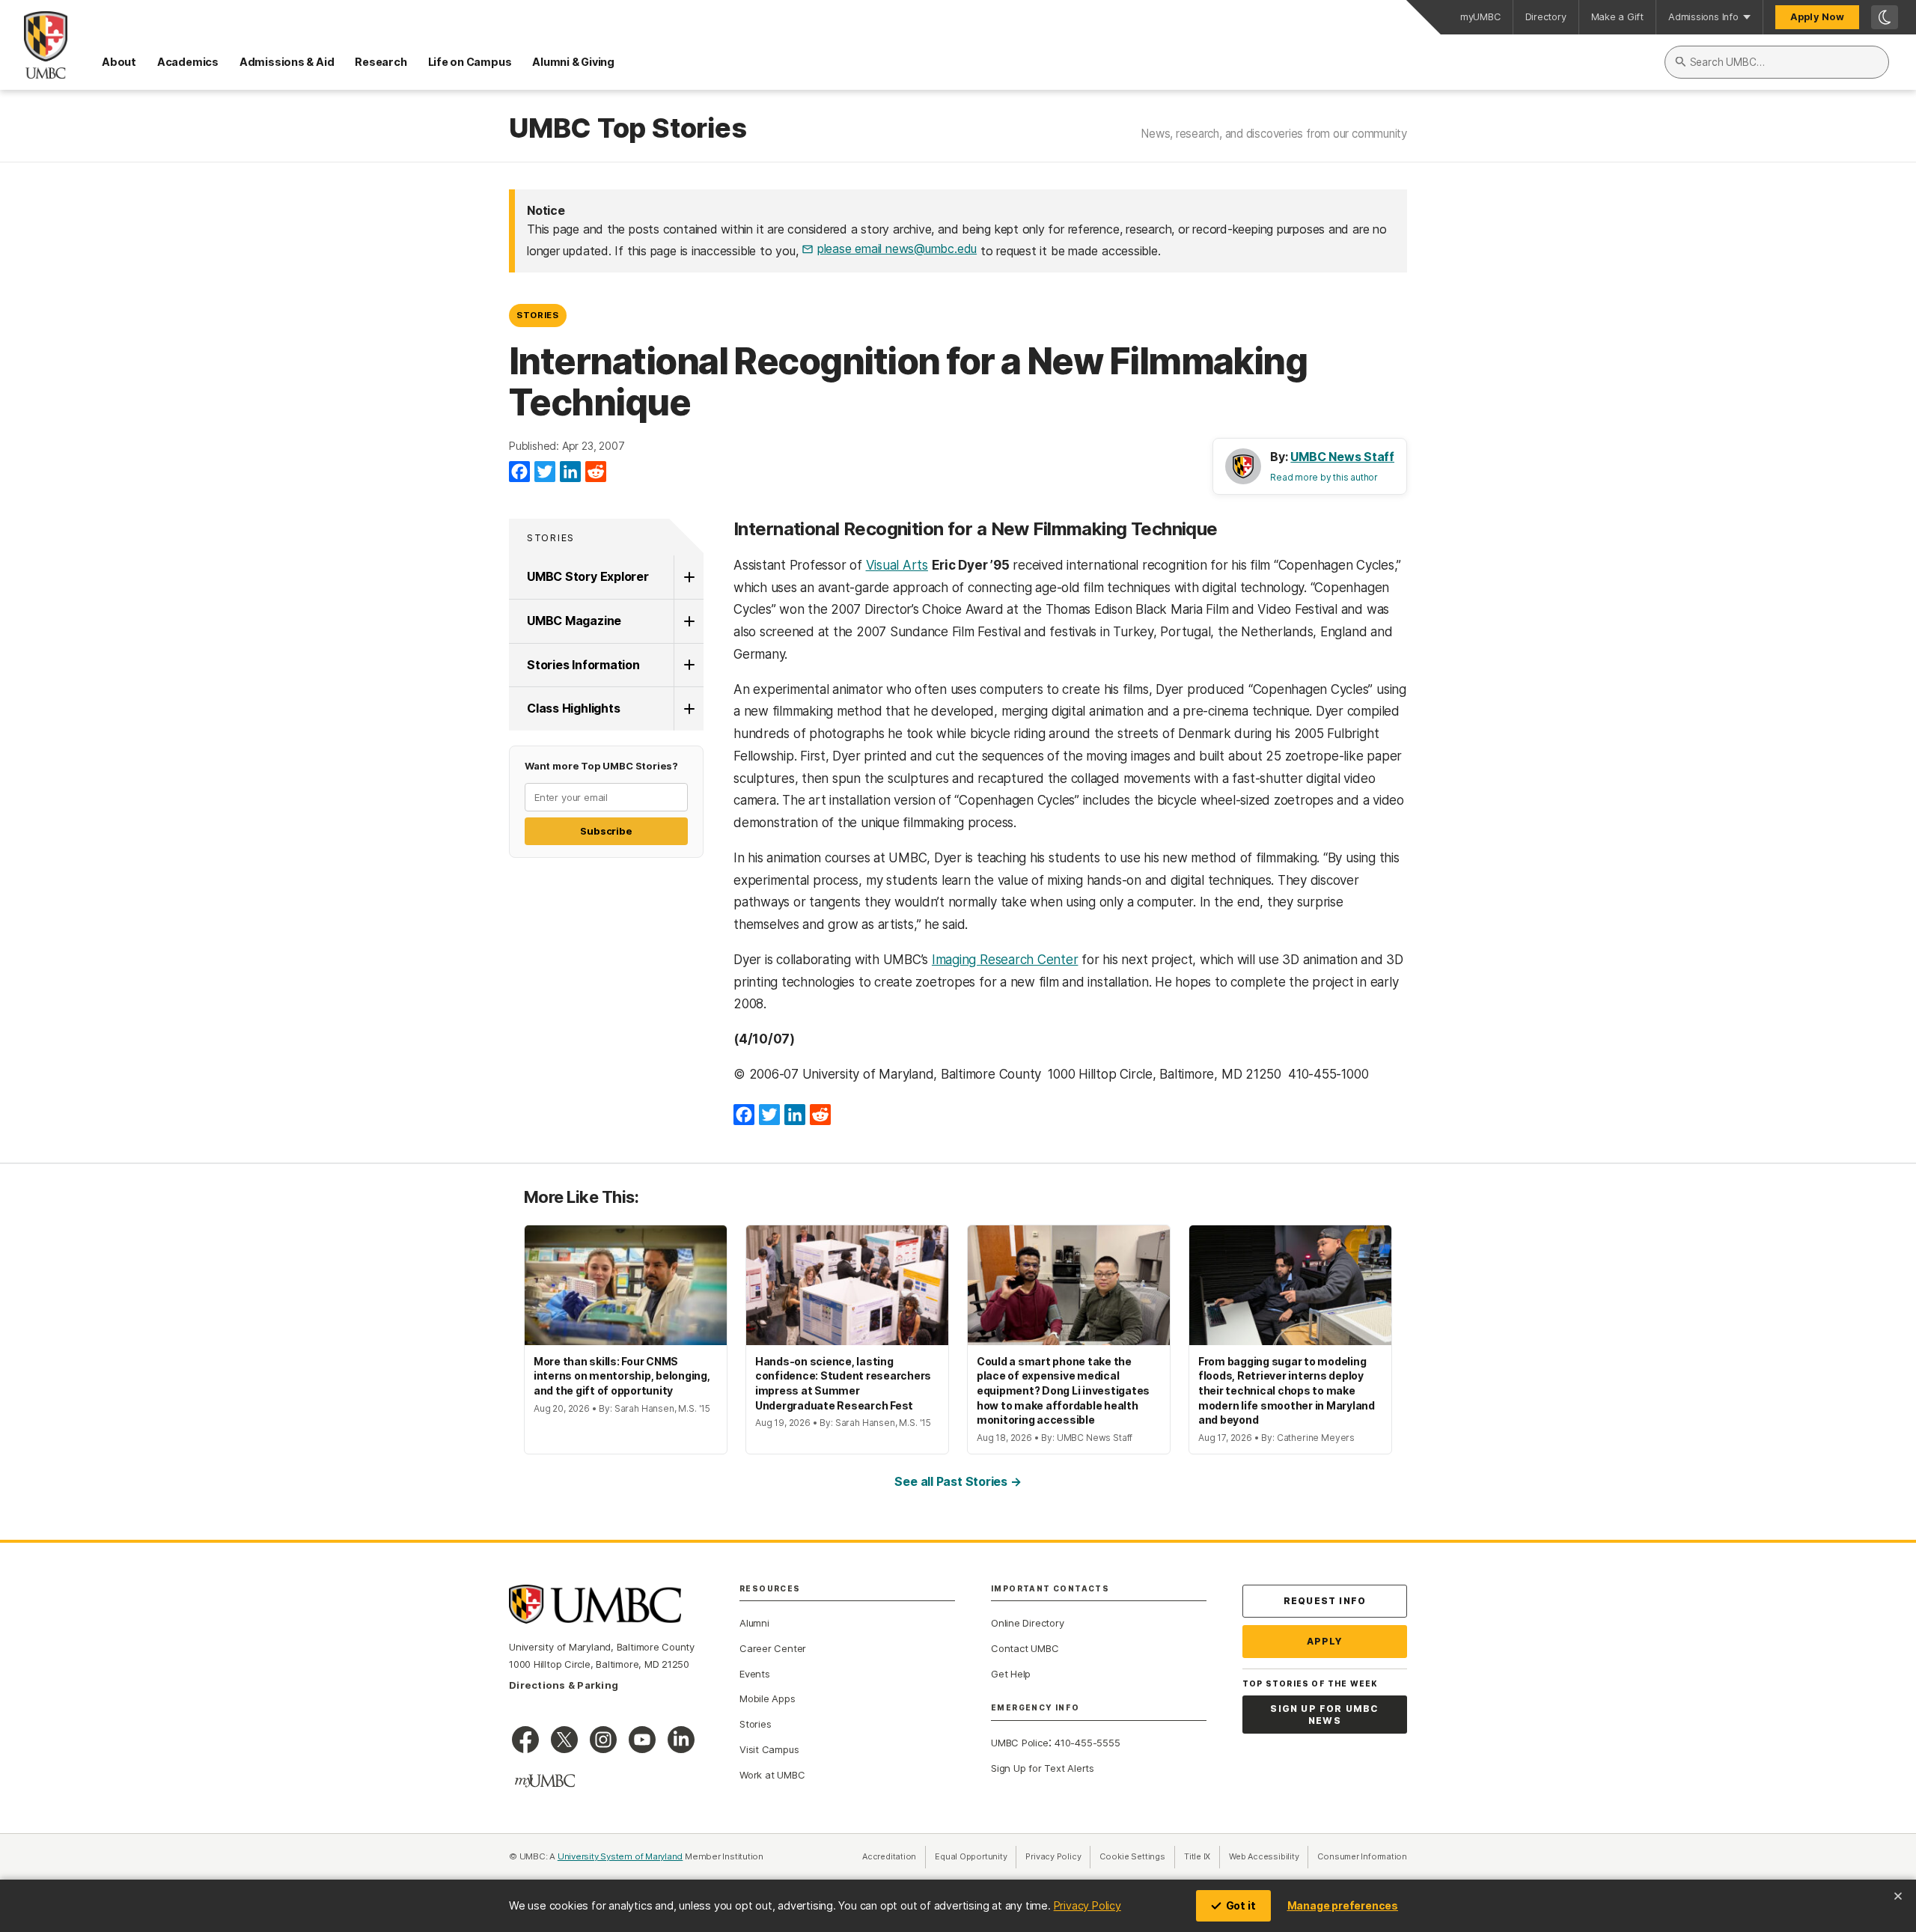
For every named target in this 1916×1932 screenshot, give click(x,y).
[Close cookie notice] (1898, 1896)
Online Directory (1027, 1623)
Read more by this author (1324, 477)
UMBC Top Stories (628, 129)
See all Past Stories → (958, 1481)
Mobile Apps (768, 1698)
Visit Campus (769, 1749)
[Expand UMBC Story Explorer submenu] (689, 577)
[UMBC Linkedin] (681, 1740)
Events (755, 1674)
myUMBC (1480, 17)
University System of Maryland (620, 1856)
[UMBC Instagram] (603, 1740)
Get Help (1011, 1674)
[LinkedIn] (570, 472)
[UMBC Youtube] (642, 1740)
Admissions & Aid (287, 62)
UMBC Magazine (574, 621)
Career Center (773, 1648)
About (119, 62)
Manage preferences (1343, 1905)
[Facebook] (519, 472)
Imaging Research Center (1005, 960)
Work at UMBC (772, 1775)
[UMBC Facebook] (525, 1740)
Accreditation (889, 1856)
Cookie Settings (1132, 1856)
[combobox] (1777, 62)
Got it (1241, 1905)
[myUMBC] (545, 1781)
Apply (1325, 1641)
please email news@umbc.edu (897, 249)
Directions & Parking (564, 1685)
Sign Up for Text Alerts (1043, 1768)
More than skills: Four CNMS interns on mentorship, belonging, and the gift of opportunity (622, 1376)
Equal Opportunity (976, 1856)
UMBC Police (1020, 1743)
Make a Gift (1618, 17)
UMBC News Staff (1342, 457)
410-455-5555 (1087, 1743)
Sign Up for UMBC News (1324, 1715)
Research (381, 62)
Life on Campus (470, 62)
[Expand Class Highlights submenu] (689, 709)
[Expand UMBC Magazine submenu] (689, 621)
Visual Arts (897, 565)
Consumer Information (1362, 1856)
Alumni (754, 1623)
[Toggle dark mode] (1885, 17)
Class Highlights (573, 708)
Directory (1546, 17)
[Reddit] (596, 472)
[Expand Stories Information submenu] (689, 665)
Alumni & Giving (573, 62)
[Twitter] (545, 472)
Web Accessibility (1269, 1856)
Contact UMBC (1025, 1648)
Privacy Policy (1087, 1905)
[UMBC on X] (564, 1740)
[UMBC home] (34, 45)
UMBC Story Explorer (588, 576)
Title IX (1202, 1856)
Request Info (1325, 1601)
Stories (538, 315)
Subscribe (606, 831)
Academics (188, 62)
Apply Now (1817, 17)
